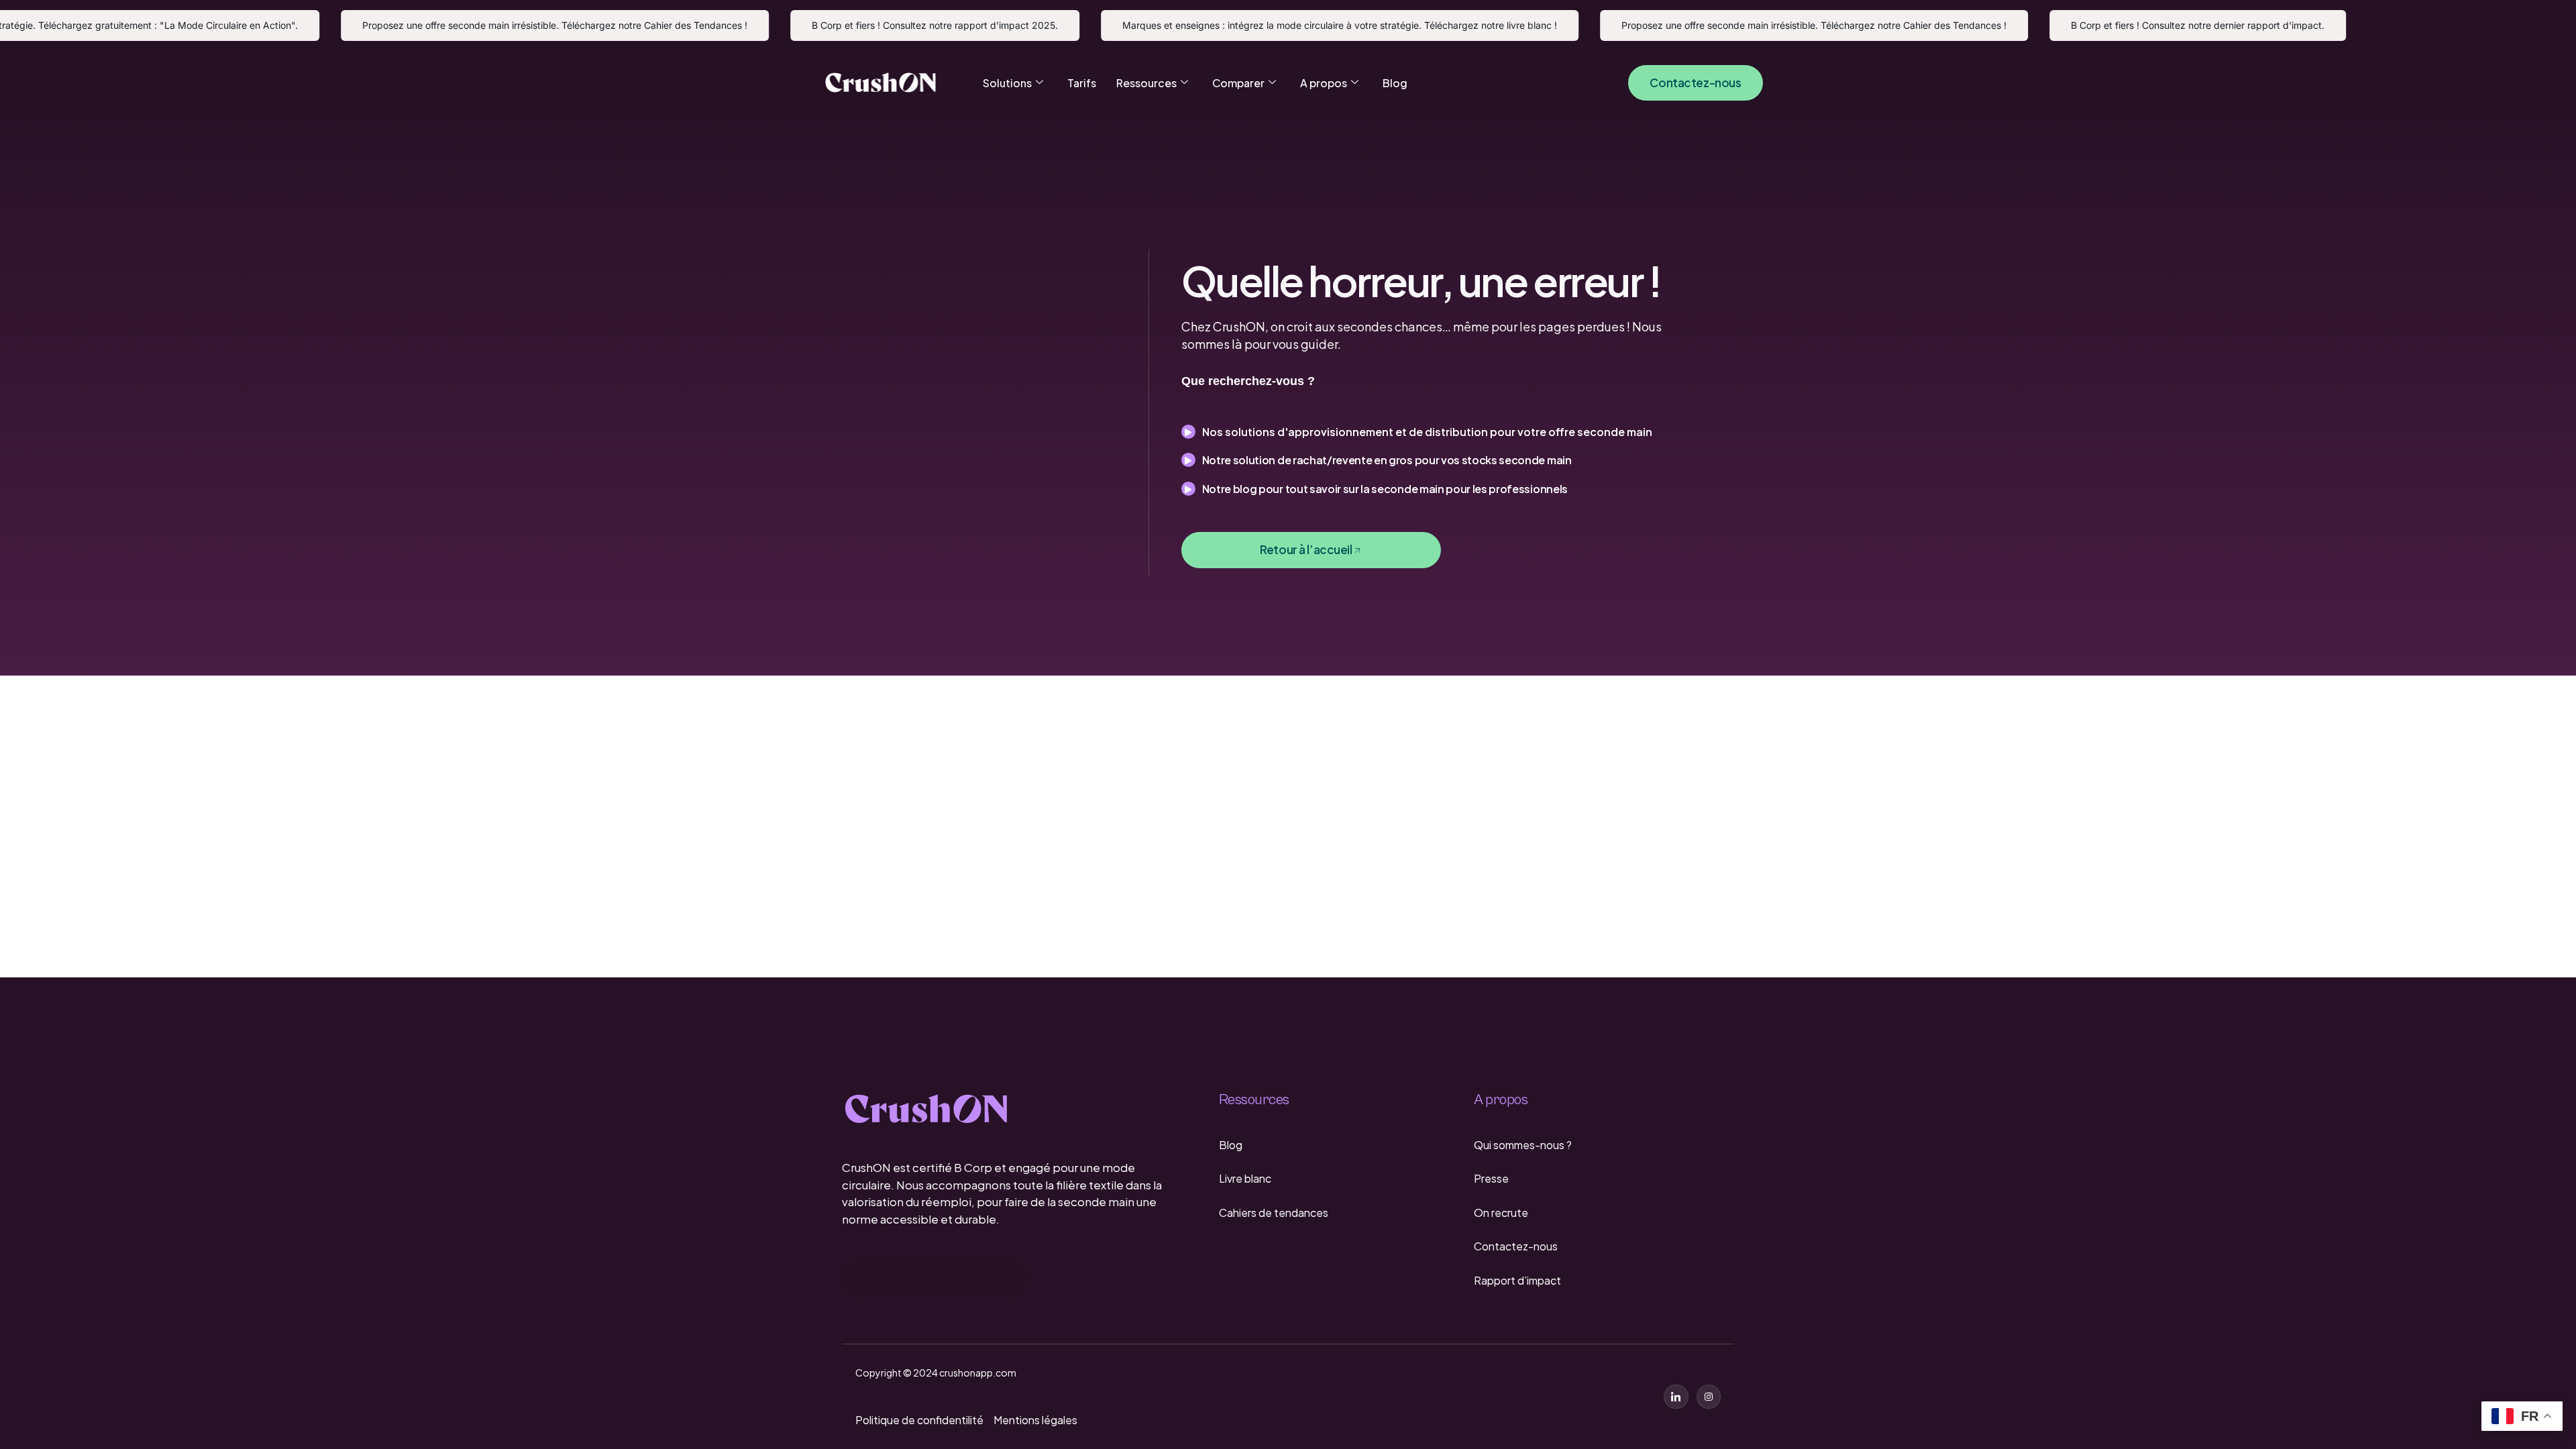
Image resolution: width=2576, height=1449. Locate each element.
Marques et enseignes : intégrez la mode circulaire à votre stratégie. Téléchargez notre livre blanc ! (1306, 25)
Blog (1395, 83)
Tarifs (1082, 83)
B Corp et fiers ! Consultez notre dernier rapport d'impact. (2164, 25)
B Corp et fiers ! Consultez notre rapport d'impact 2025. (901, 25)
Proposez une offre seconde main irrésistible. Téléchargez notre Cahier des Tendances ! (521, 25)
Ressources (1146, 83)
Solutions (1007, 83)
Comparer (1238, 83)
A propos (1324, 83)
